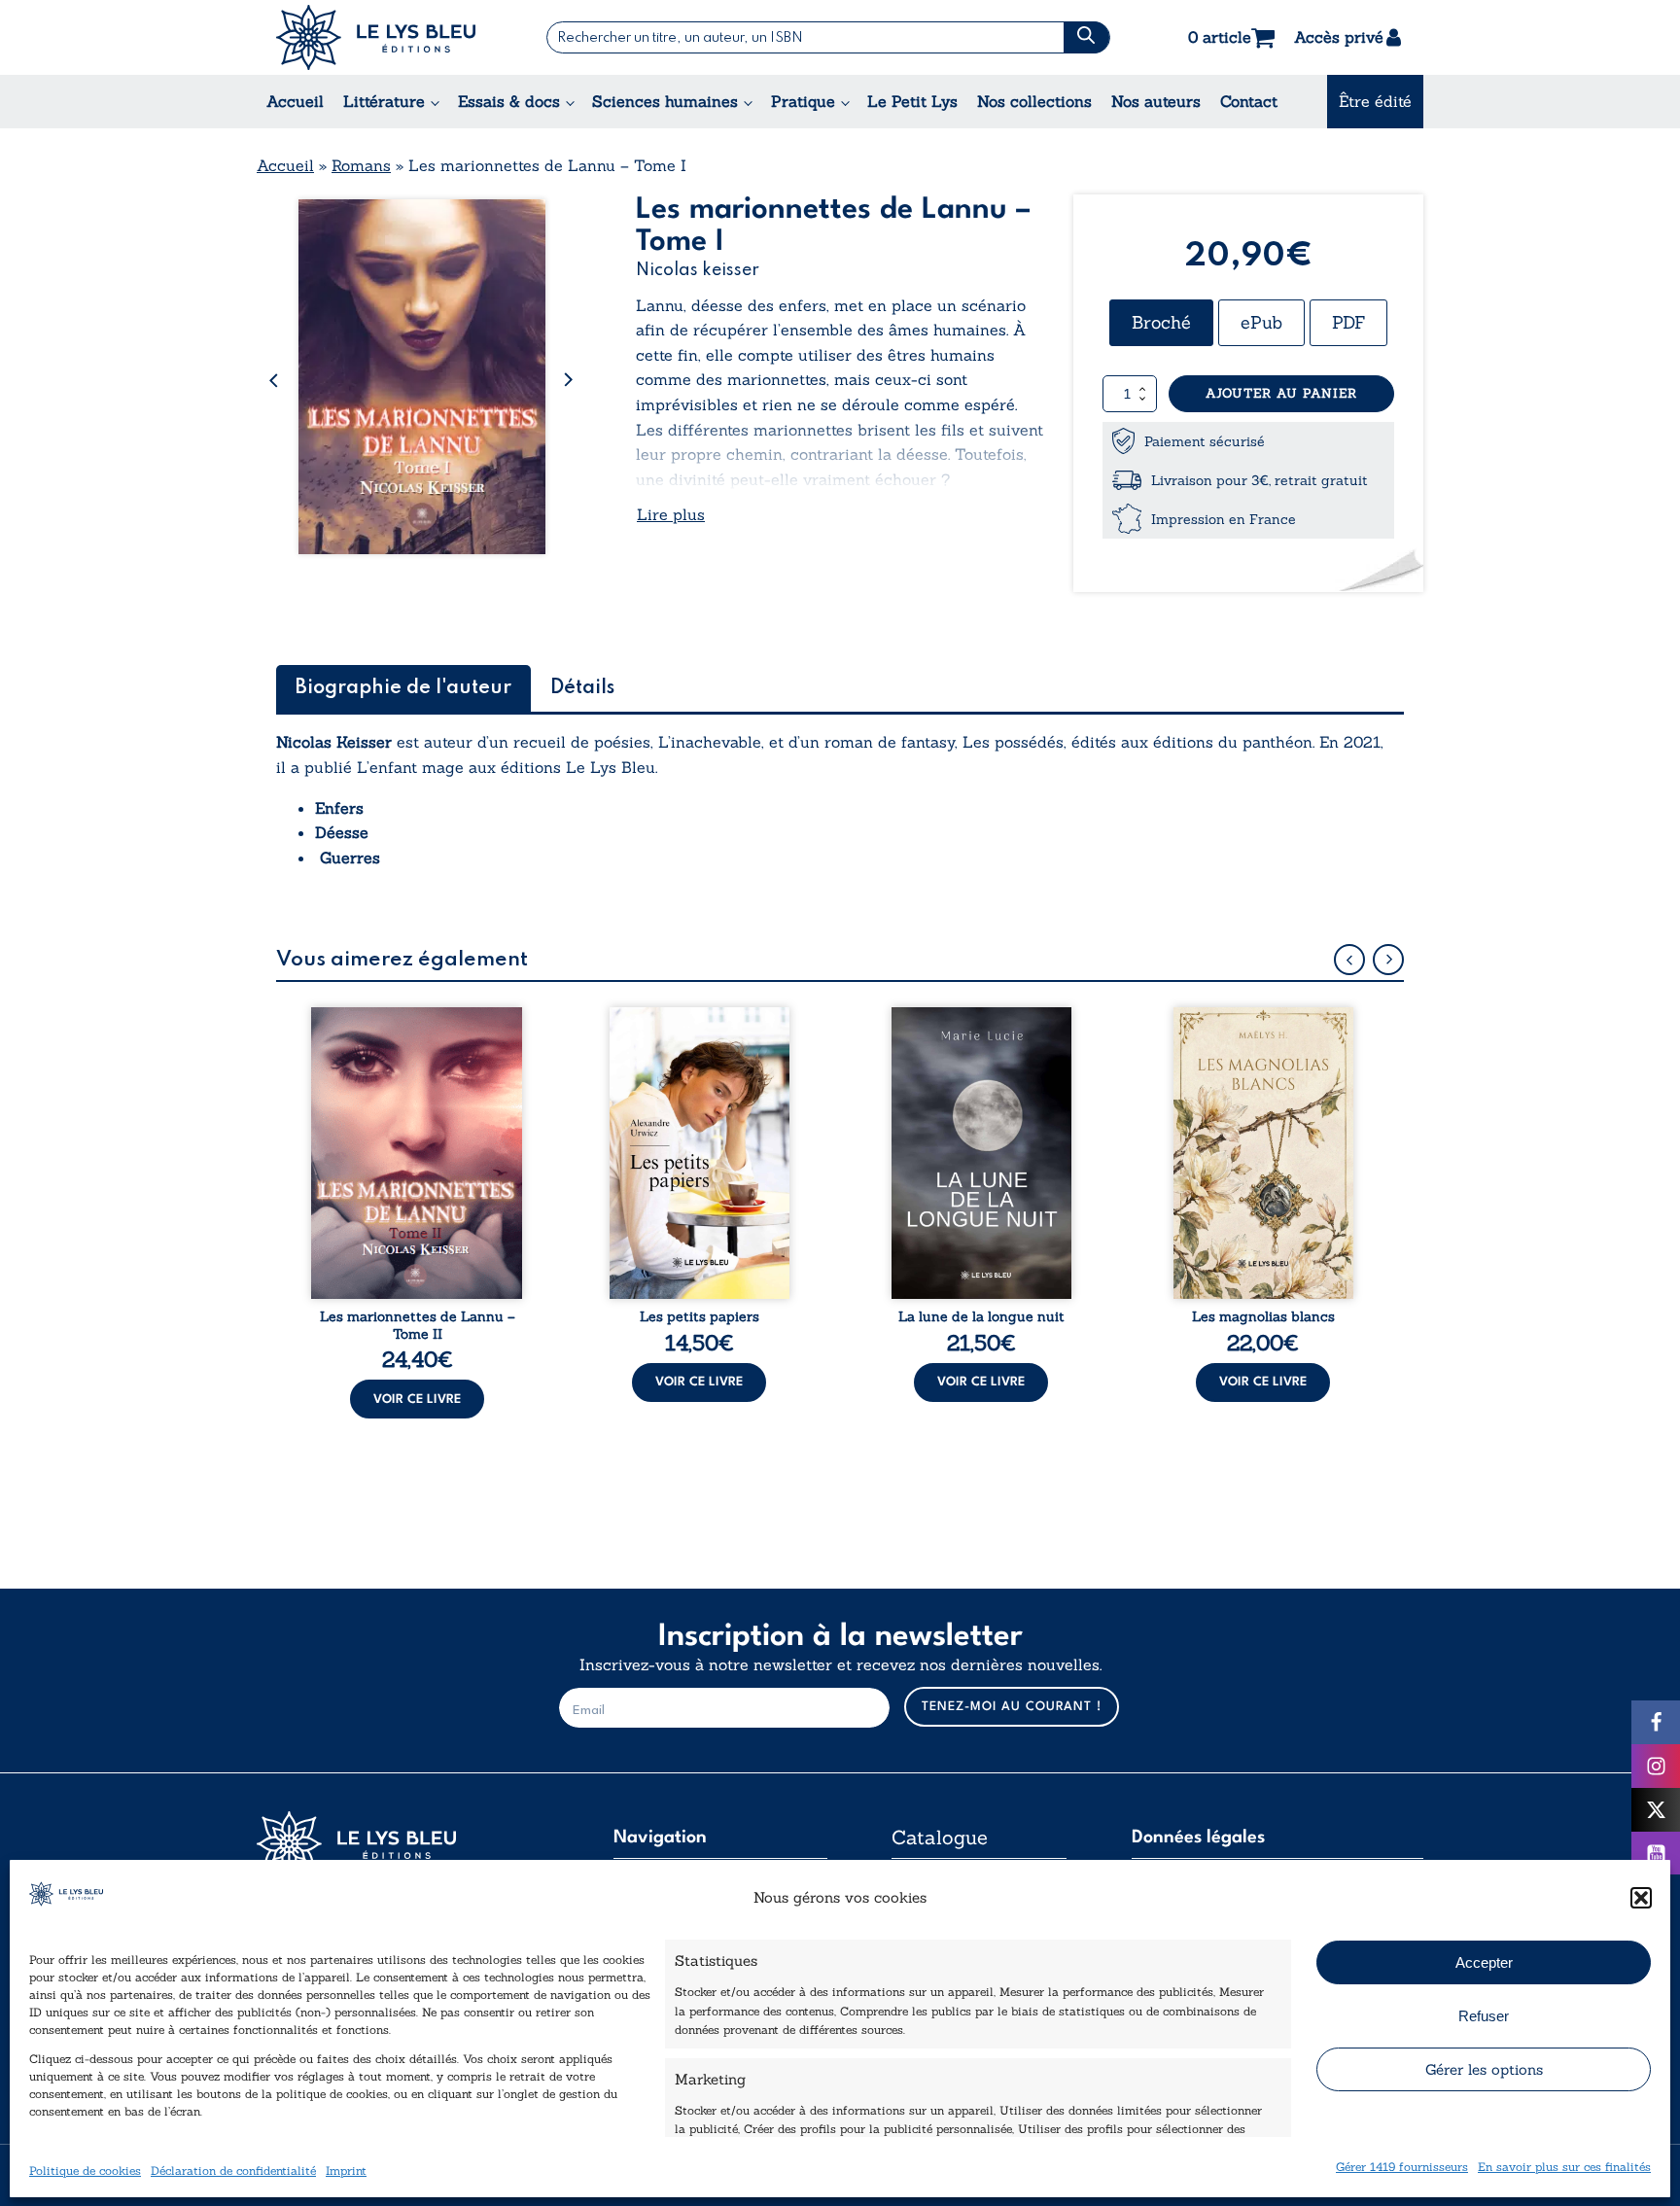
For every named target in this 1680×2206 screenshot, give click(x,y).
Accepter (1484, 1961)
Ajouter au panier (1281, 393)
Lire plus (671, 514)
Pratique (803, 101)
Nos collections (1034, 101)
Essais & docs (509, 101)
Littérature (384, 101)
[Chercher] (1086, 37)
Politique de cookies (85, 2170)
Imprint (346, 2170)
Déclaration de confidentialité (233, 2170)
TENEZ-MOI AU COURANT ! (1012, 1707)
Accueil (295, 101)
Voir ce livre (417, 1400)
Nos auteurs (1156, 101)
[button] (1641, 1898)
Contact (1249, 101)
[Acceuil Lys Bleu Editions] (376, 37)
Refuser (1484, 2015)
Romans (361, 165)
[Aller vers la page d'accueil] (402, 1844)
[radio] (1161, 323)
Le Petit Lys (912, 101)
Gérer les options (1484, 2068)
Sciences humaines (665, 101)
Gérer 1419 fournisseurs (1402, 2166)
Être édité (1375, 101)
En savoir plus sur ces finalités (1564, 2166)
